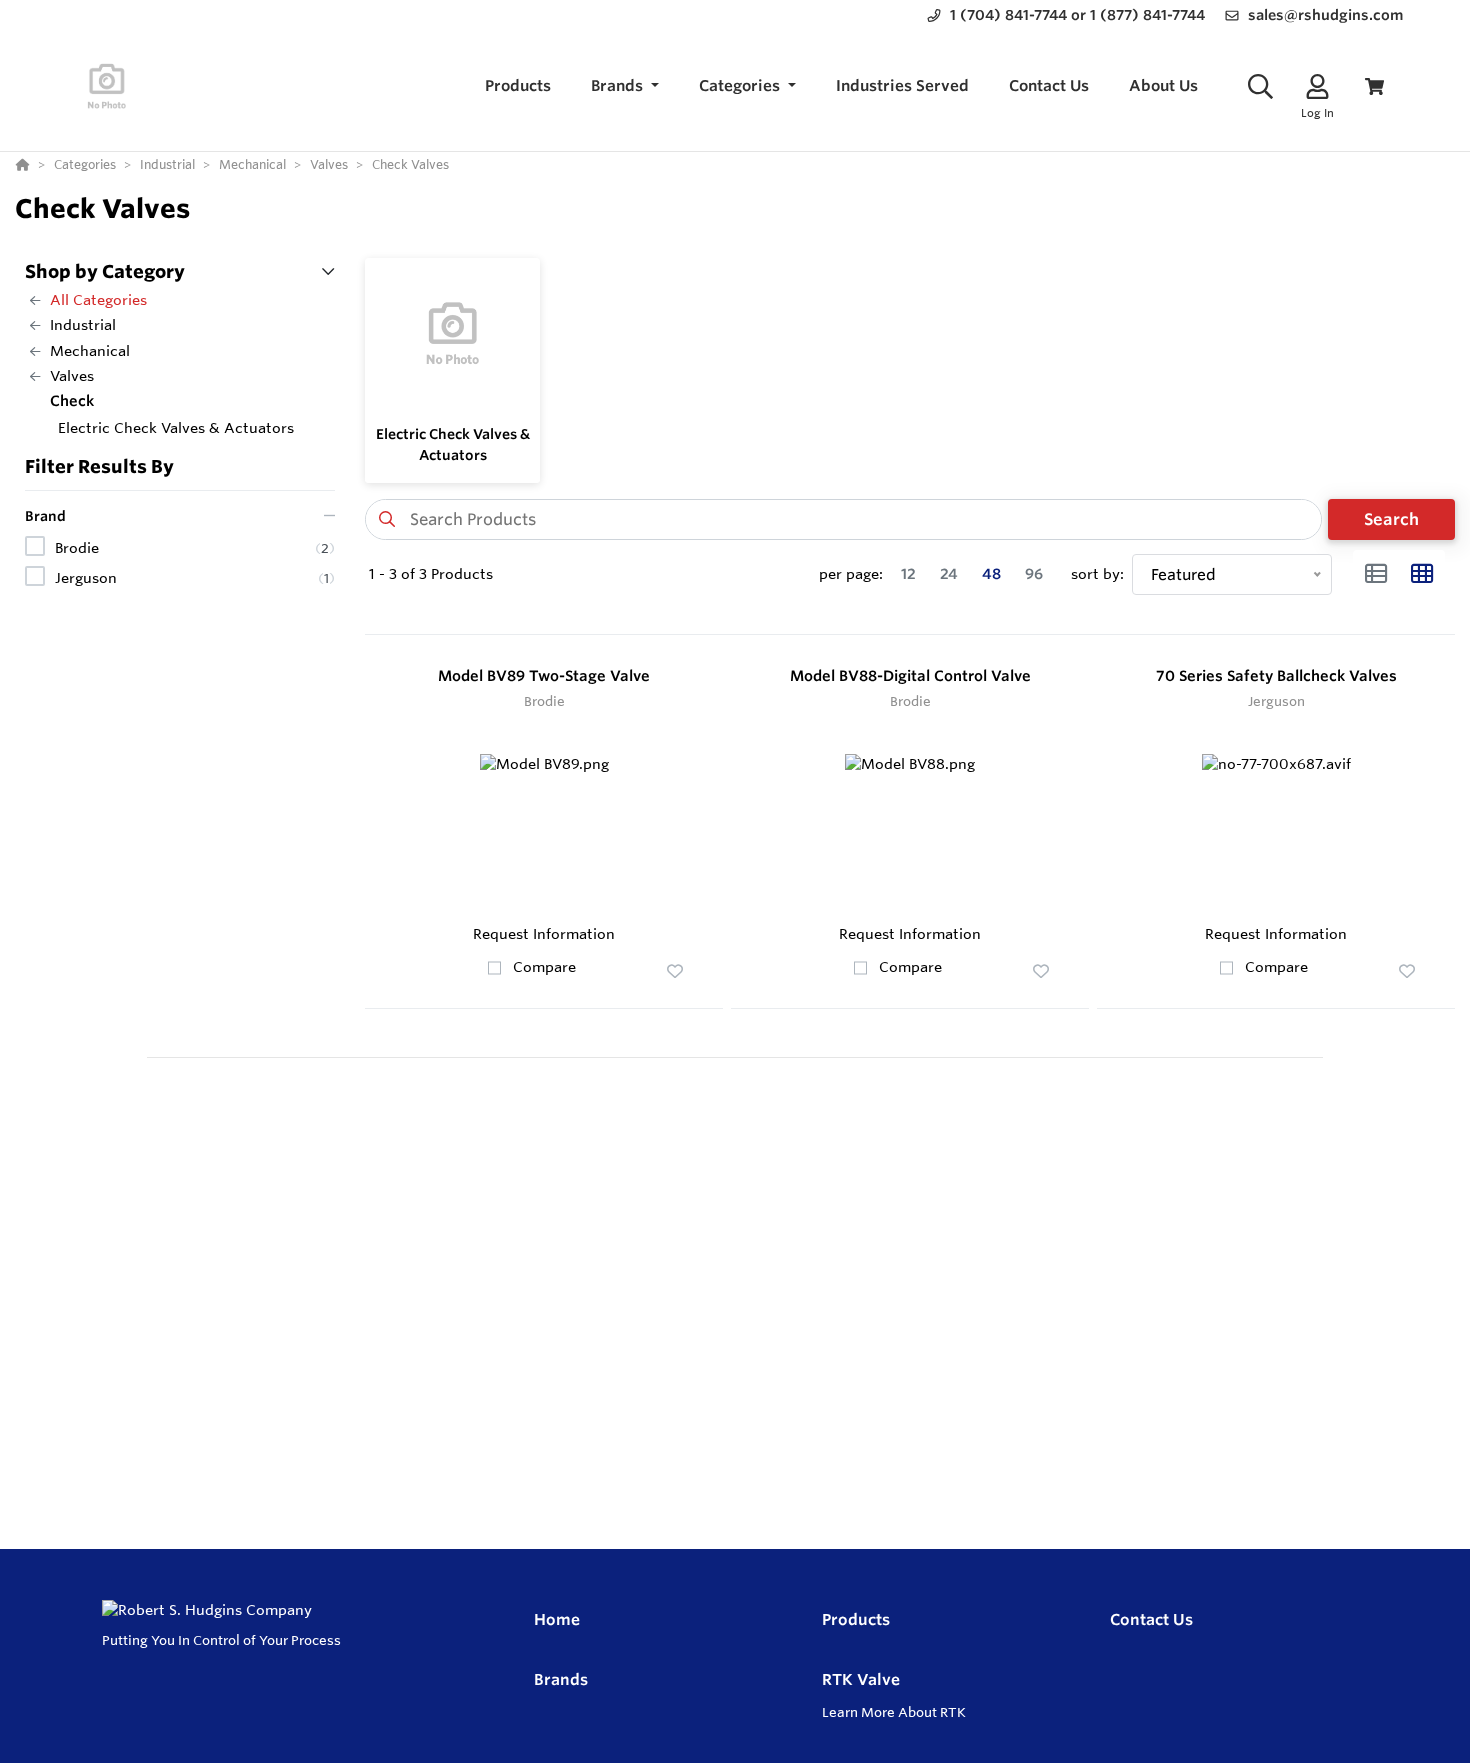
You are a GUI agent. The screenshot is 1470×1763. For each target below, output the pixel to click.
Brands (561, 1679)
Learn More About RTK (894, 1712)
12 (908, 574)
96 (1034, 574)
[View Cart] (1374, 86)
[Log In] (1317, 86)
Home (557, 1619)
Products (856, 1619)
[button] (625, 86)
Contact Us (1151, 1619)
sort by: (1097, 574)
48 (991, 574)
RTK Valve (861, 1679)
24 (949, 574)
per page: (851, 574)
